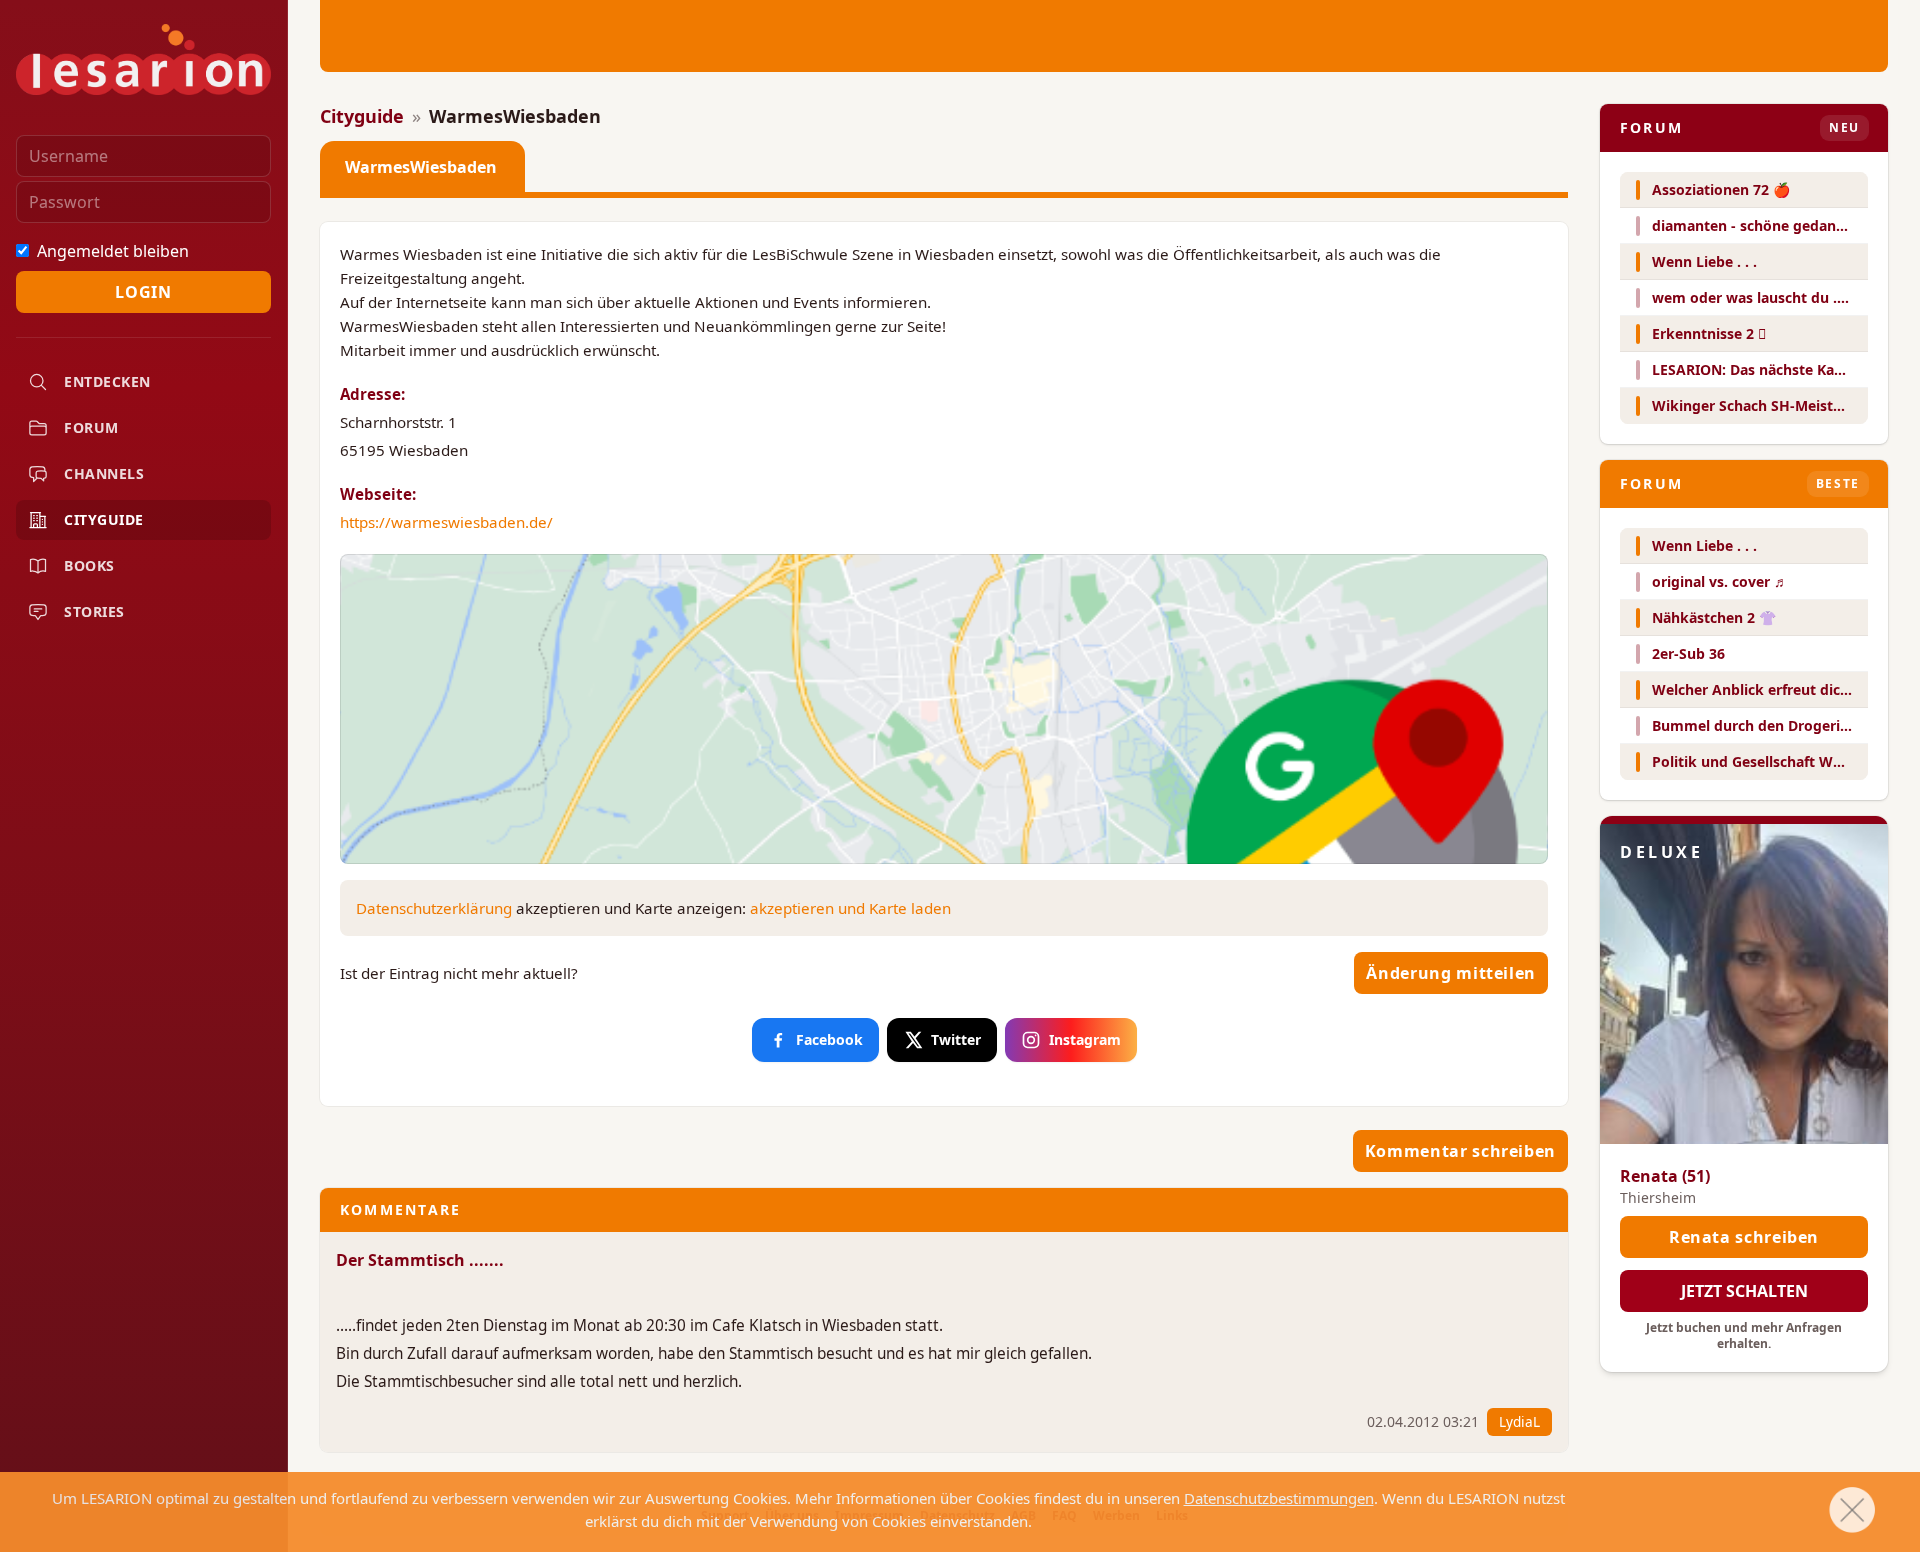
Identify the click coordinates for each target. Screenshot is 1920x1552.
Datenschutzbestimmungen (1279, 1498)
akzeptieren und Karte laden (850, 908)
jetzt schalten (1744, 1291)
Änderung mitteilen (1451, 973)
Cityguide (362, 116)
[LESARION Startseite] (143, 59)
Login (143, 292)
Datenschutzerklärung (434, 908)
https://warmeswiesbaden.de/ (446, 522)
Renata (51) (1665, 1176)
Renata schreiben (1744, 1237)
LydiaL (1519, 1421)
